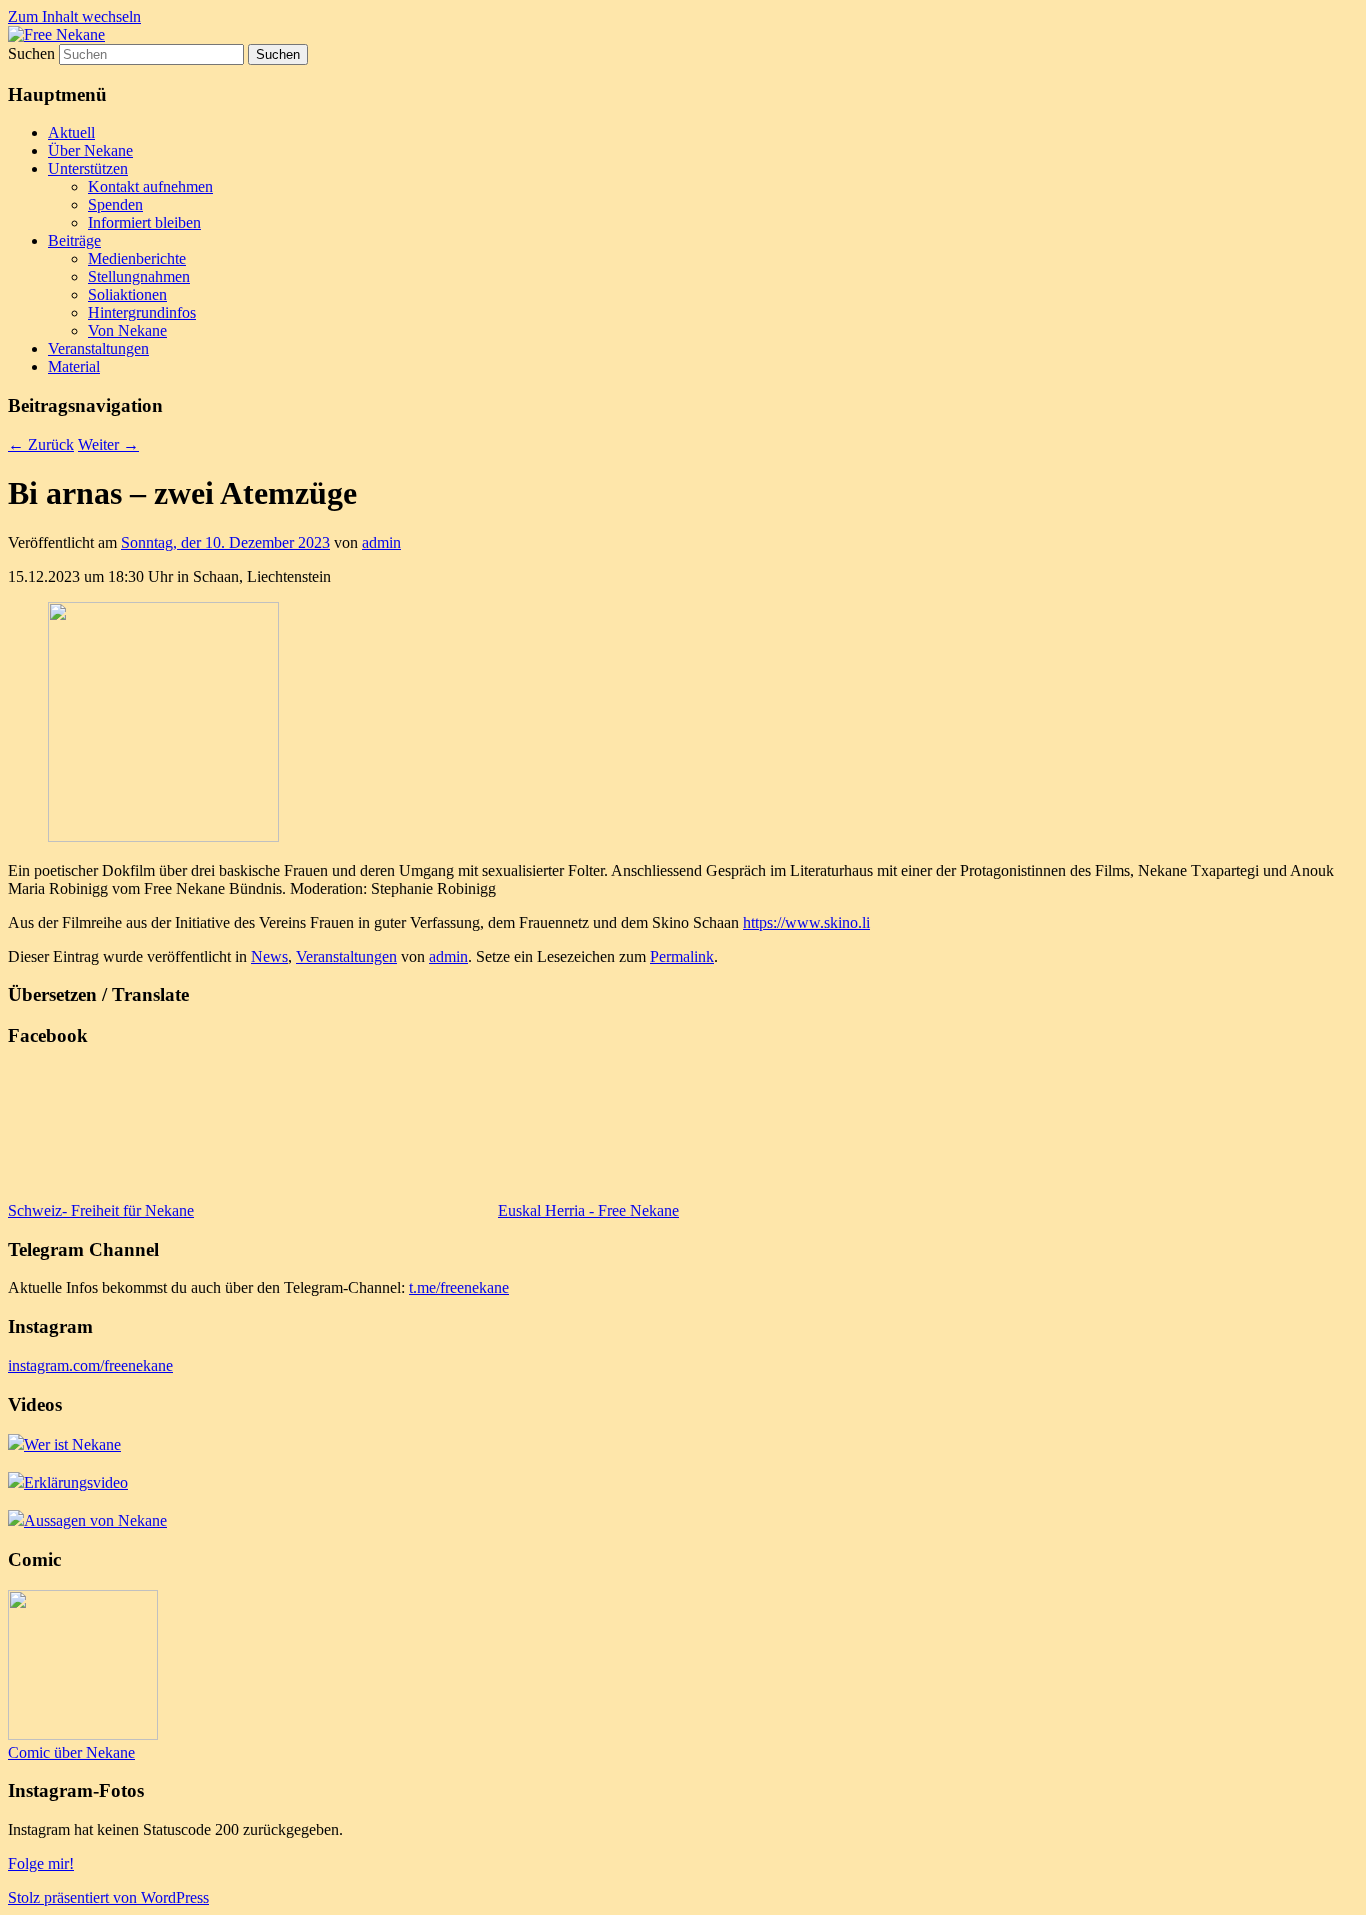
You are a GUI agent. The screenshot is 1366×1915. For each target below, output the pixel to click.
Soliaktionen (127, 294)
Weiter (108, 444)
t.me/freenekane (459, 1287)
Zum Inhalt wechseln (74, 16)
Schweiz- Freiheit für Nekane (101, 1210)
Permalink (682, 956)
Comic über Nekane (71, 1752)
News (269, 956)
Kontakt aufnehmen (150, 186)
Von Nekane (127, 330)
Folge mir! (41, 1863)
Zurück (41, 444)
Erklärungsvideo (76, 1482)
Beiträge (74, 240)
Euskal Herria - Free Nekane (588, 1210)
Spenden (115, 204)
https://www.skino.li (806, 922)
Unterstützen (88, 168)
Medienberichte (137, 258)
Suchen (31, 53)
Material (74, 366)
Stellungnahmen (139, 276)
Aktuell (71, 132)
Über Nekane (90, 150)
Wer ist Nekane (72, 1444)
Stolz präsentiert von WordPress (108, 1897)
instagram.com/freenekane (90, 1365)
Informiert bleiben (144, 222)
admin (381, 542)
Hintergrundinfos (142, 312)
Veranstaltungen (98, 348)
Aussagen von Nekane (95, 1520)
